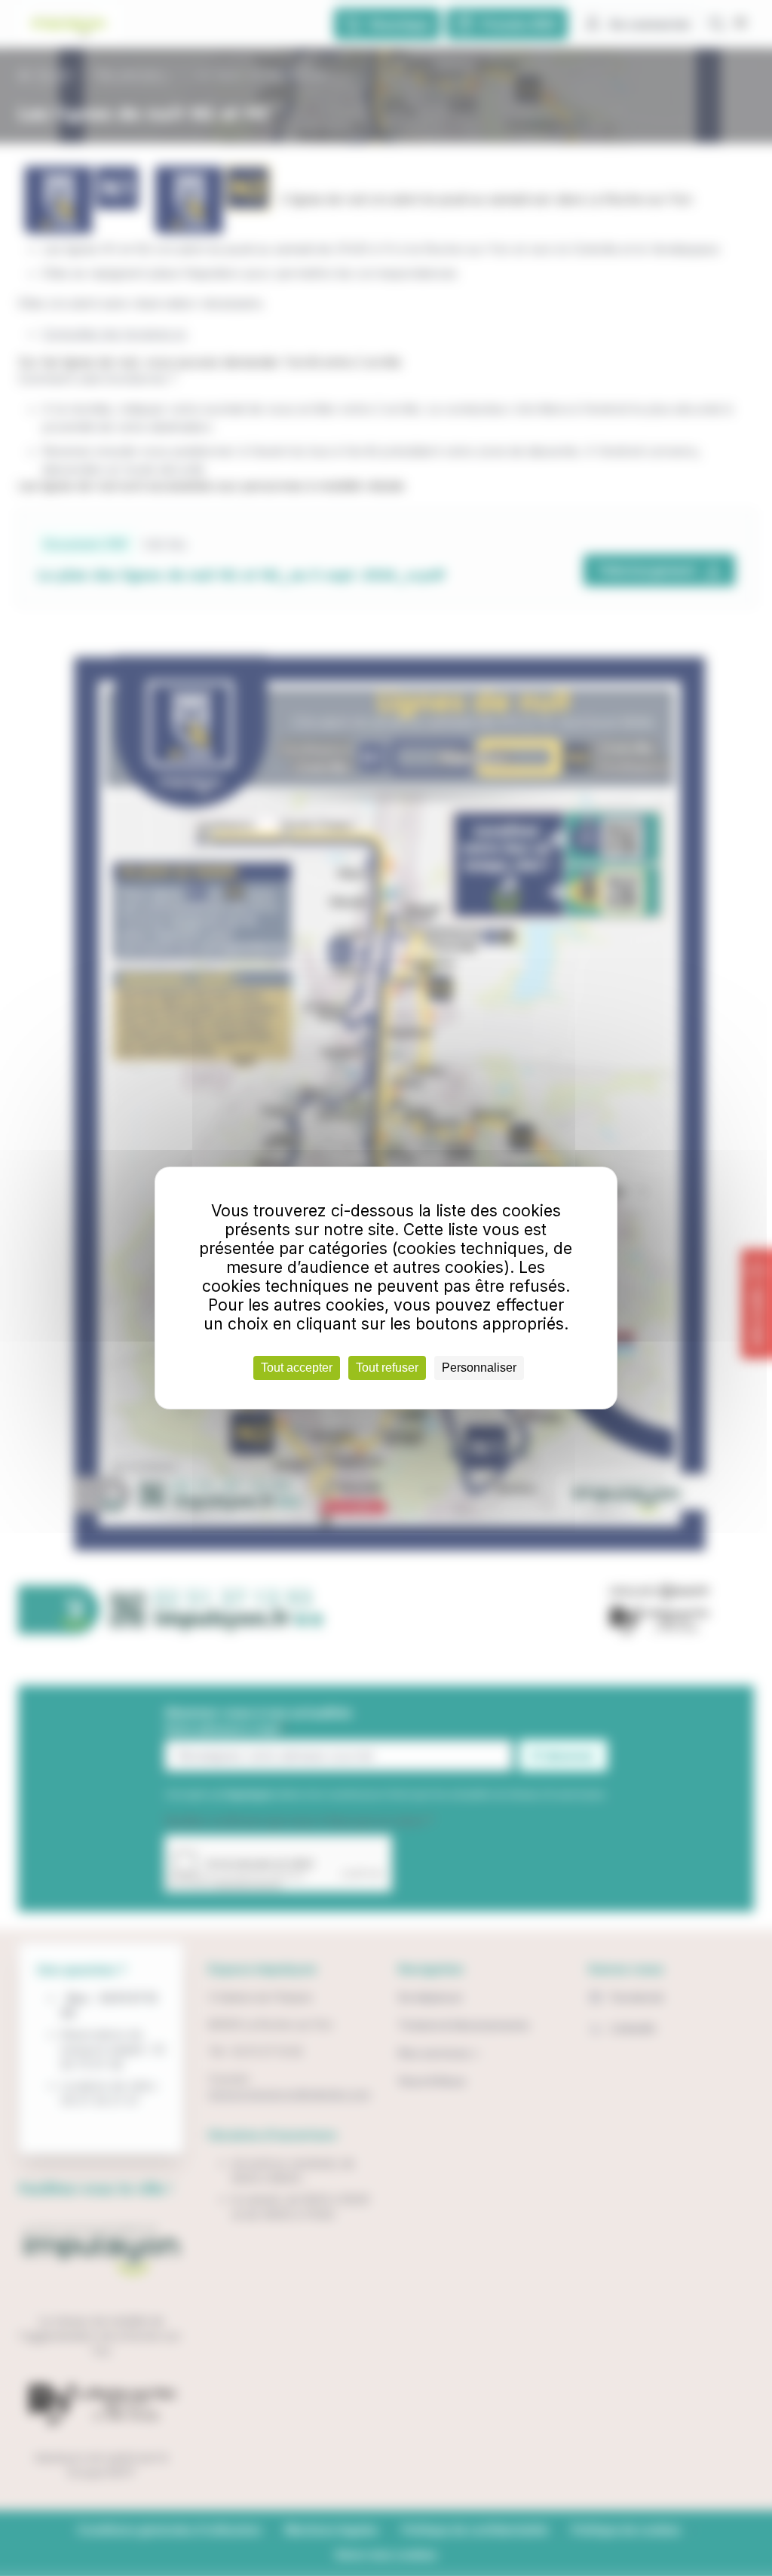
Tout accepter (297, 1368)
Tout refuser (387, 1368)
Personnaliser (479, 1368)
